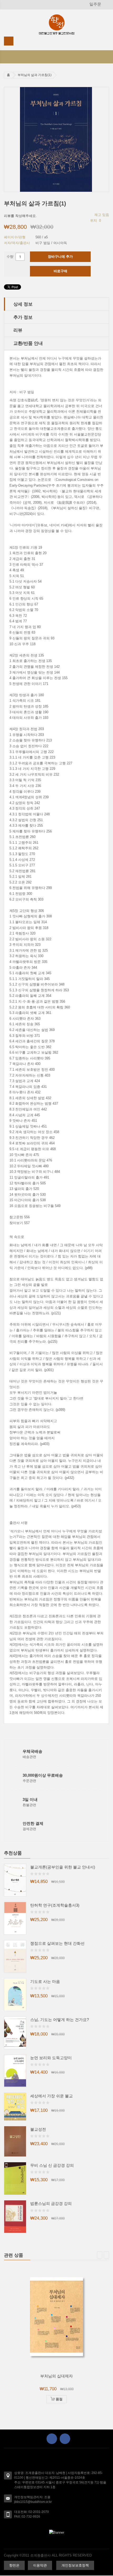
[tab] (56, 304)
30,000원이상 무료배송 (43, 1775)
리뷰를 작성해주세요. (20, 216)
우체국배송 (32, 1751)
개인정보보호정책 (75, 2565)
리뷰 (18, 330)
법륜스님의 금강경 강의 (51, 2203)
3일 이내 (30, 1799)
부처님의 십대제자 (56, 2376)
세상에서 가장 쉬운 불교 (52, 2096)
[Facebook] (52, 2439)
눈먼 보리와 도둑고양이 (51, 2058)
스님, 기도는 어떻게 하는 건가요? (60, 2020)
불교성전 (38, 2129)
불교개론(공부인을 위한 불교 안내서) (63, 1867)
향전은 (14, 2565)
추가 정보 (23, 317)
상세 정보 (23, 304)
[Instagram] (65, 2439)
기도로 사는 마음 (45, 1981)
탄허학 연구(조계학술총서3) (55, 1905)
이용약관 (40, 2565)
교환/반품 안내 (28, 343)
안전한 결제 (33, 1823)
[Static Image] (56, 2532)
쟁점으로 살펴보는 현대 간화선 (57, 1943)
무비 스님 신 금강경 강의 (52, 2165)
